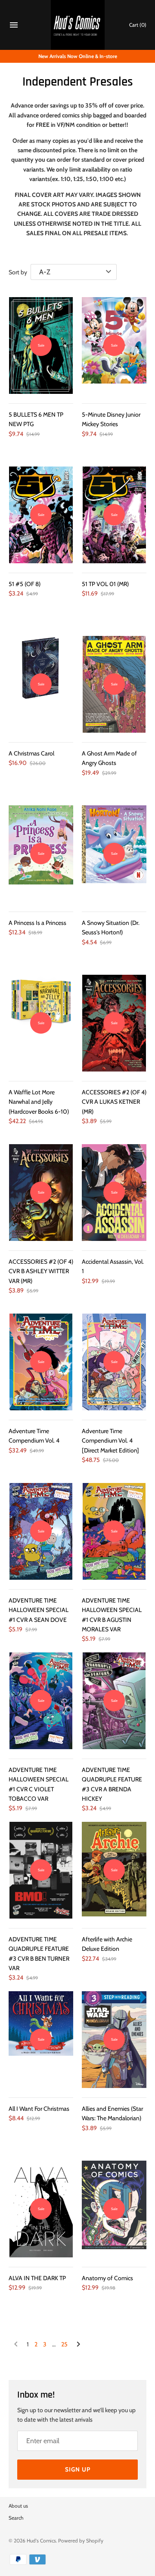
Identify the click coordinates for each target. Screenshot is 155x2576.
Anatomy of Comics (107, 2278)
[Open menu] (14, 26)
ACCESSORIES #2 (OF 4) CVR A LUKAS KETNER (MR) (114, 1102)
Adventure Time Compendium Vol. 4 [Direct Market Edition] (110, 1441)
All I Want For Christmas (39, 2109)
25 (64, 2344)
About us (18, 2506)
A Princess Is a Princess (37, 923)
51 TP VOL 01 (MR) (105, 584)
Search (16, 2518)
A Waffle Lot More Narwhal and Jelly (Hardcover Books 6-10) (39, 1102)
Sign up (78, 2469)
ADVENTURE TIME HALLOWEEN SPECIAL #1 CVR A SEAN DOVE (39, 1610)
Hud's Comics (41, 2541)
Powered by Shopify (81, 2541)
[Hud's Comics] (78, 25)
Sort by (18, 272)
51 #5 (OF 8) (25, 584)
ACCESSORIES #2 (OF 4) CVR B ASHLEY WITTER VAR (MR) (41, 1271)
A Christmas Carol (31, 753)
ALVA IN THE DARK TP (37, 2278)
